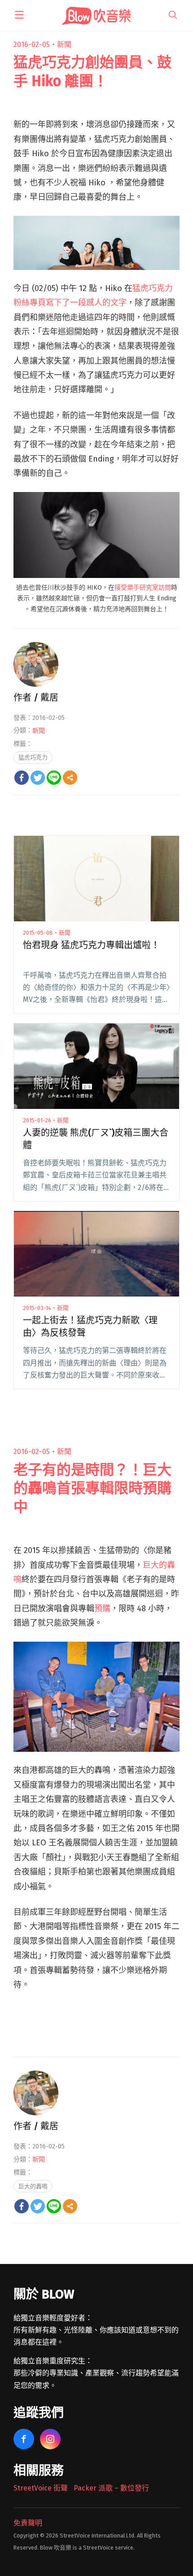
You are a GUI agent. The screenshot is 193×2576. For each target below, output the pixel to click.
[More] (70, 778)
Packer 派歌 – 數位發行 (111, 2488)
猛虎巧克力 (33, 757)
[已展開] (19, 15)
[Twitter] (38, 778)
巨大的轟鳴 (33, 2186)
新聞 (64, 45)
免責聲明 (28, 2523)
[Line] (54, 778)
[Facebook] (22, 778)
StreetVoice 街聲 (41, 2488)
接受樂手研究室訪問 (143, 588)
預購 (102, 1609)
